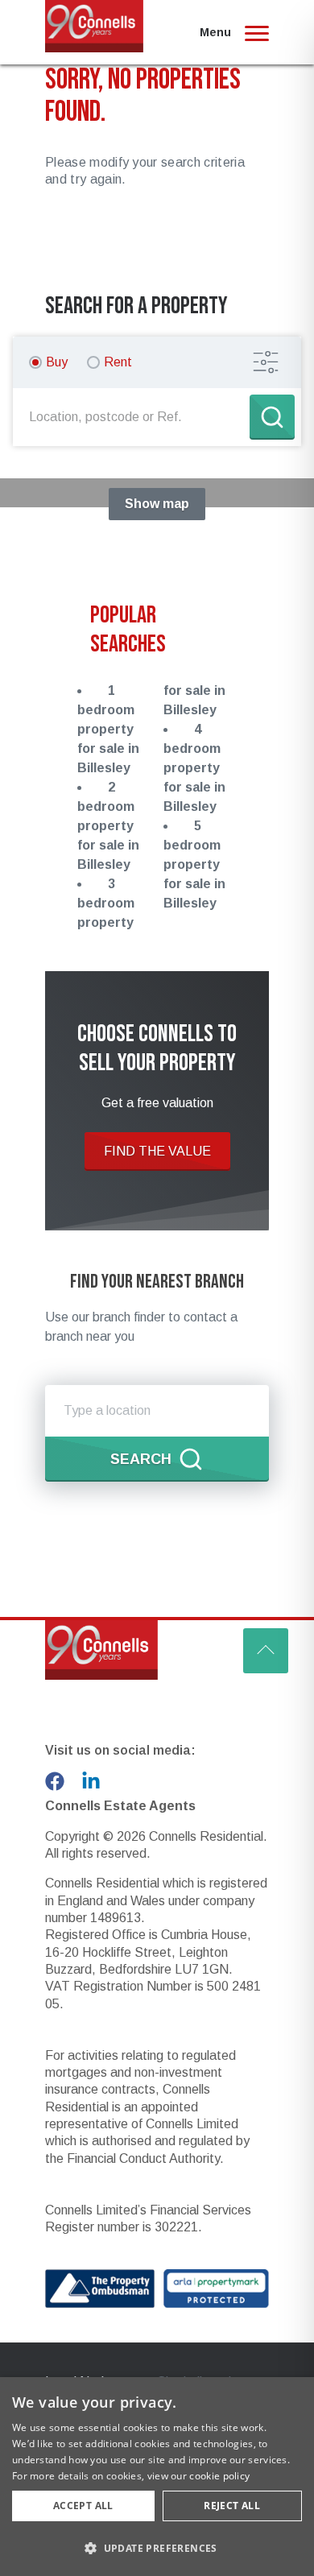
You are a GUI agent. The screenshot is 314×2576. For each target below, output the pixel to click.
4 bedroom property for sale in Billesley (194, 768)
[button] (157, 2548)
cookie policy (219, 2476)
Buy (57, 362)
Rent (118, 362)
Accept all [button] (83, 2506)
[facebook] (55, 1781)
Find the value (157, 1151)
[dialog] (157, 2477)
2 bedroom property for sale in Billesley (108, 826)
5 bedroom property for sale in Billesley (194, 864)
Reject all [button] (232, 2506)
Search (141, 1459)
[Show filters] (266, 362)
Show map (157, 504)
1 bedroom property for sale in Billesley (108, 729)
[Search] (272, 417)
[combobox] (134, 417)
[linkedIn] (91, 1781)
